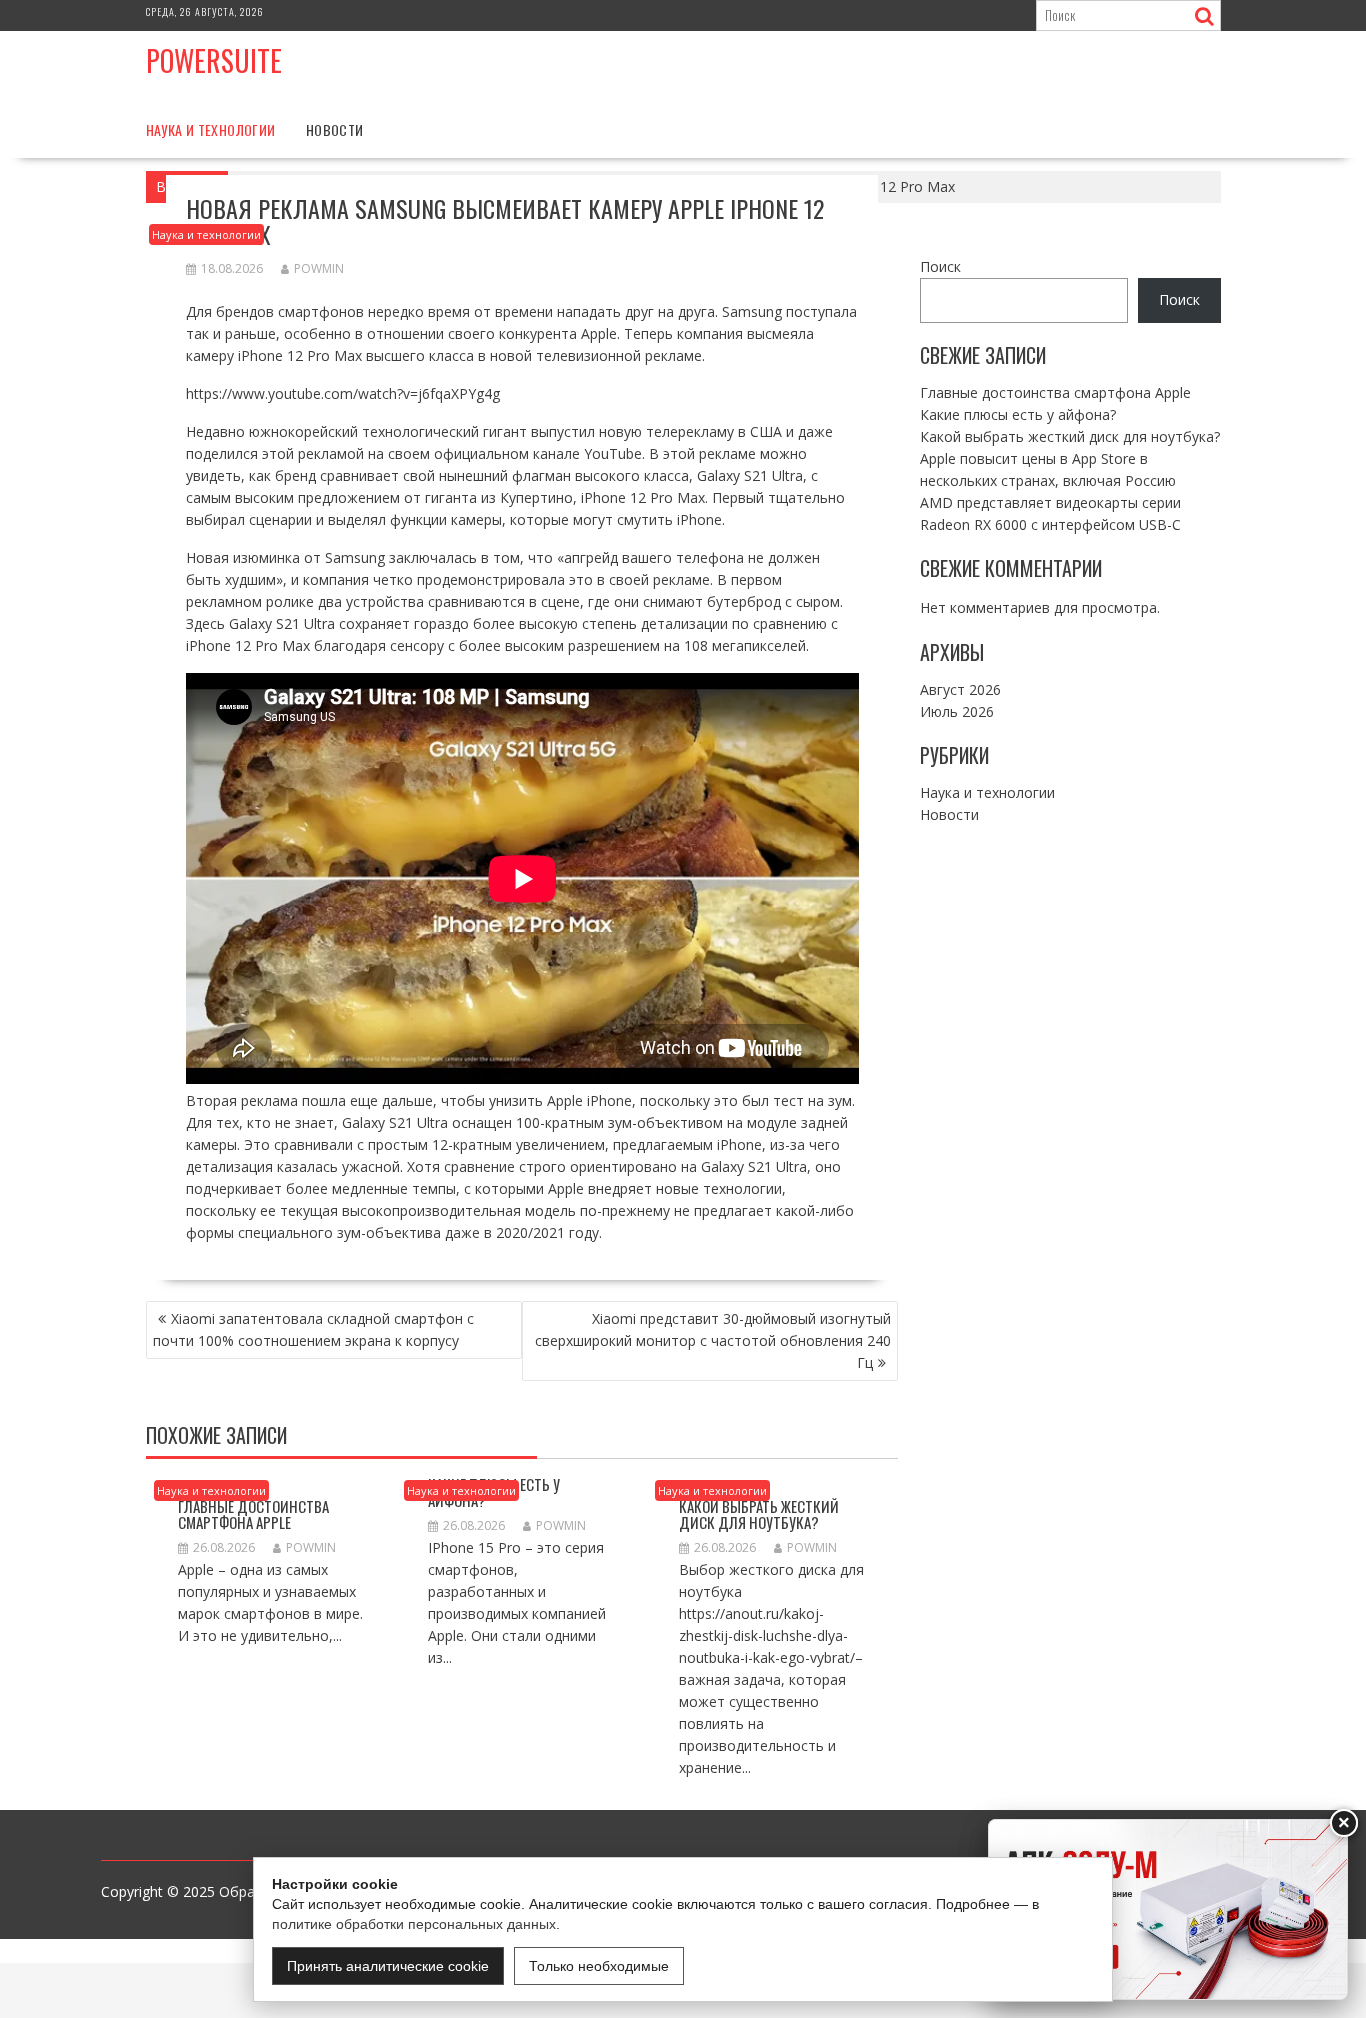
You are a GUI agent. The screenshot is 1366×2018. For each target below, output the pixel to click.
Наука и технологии (211, 129)
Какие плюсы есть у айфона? (1018, 413)
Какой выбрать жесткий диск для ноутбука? (759, 1514)
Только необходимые (599, 1966)
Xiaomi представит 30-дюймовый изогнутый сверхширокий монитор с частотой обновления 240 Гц (713, 1340)
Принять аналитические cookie (388, 1966)
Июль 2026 (957, 711)
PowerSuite (214, 60)
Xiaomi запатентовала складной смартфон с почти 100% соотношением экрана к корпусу (313, 1329)
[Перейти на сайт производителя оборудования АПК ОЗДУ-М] (1168, 1909)
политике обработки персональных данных (414, 1924)
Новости (335, 129)
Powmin (319, 268)
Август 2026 (960, 689)
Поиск (940, 266)
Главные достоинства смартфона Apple (253, 1514)
